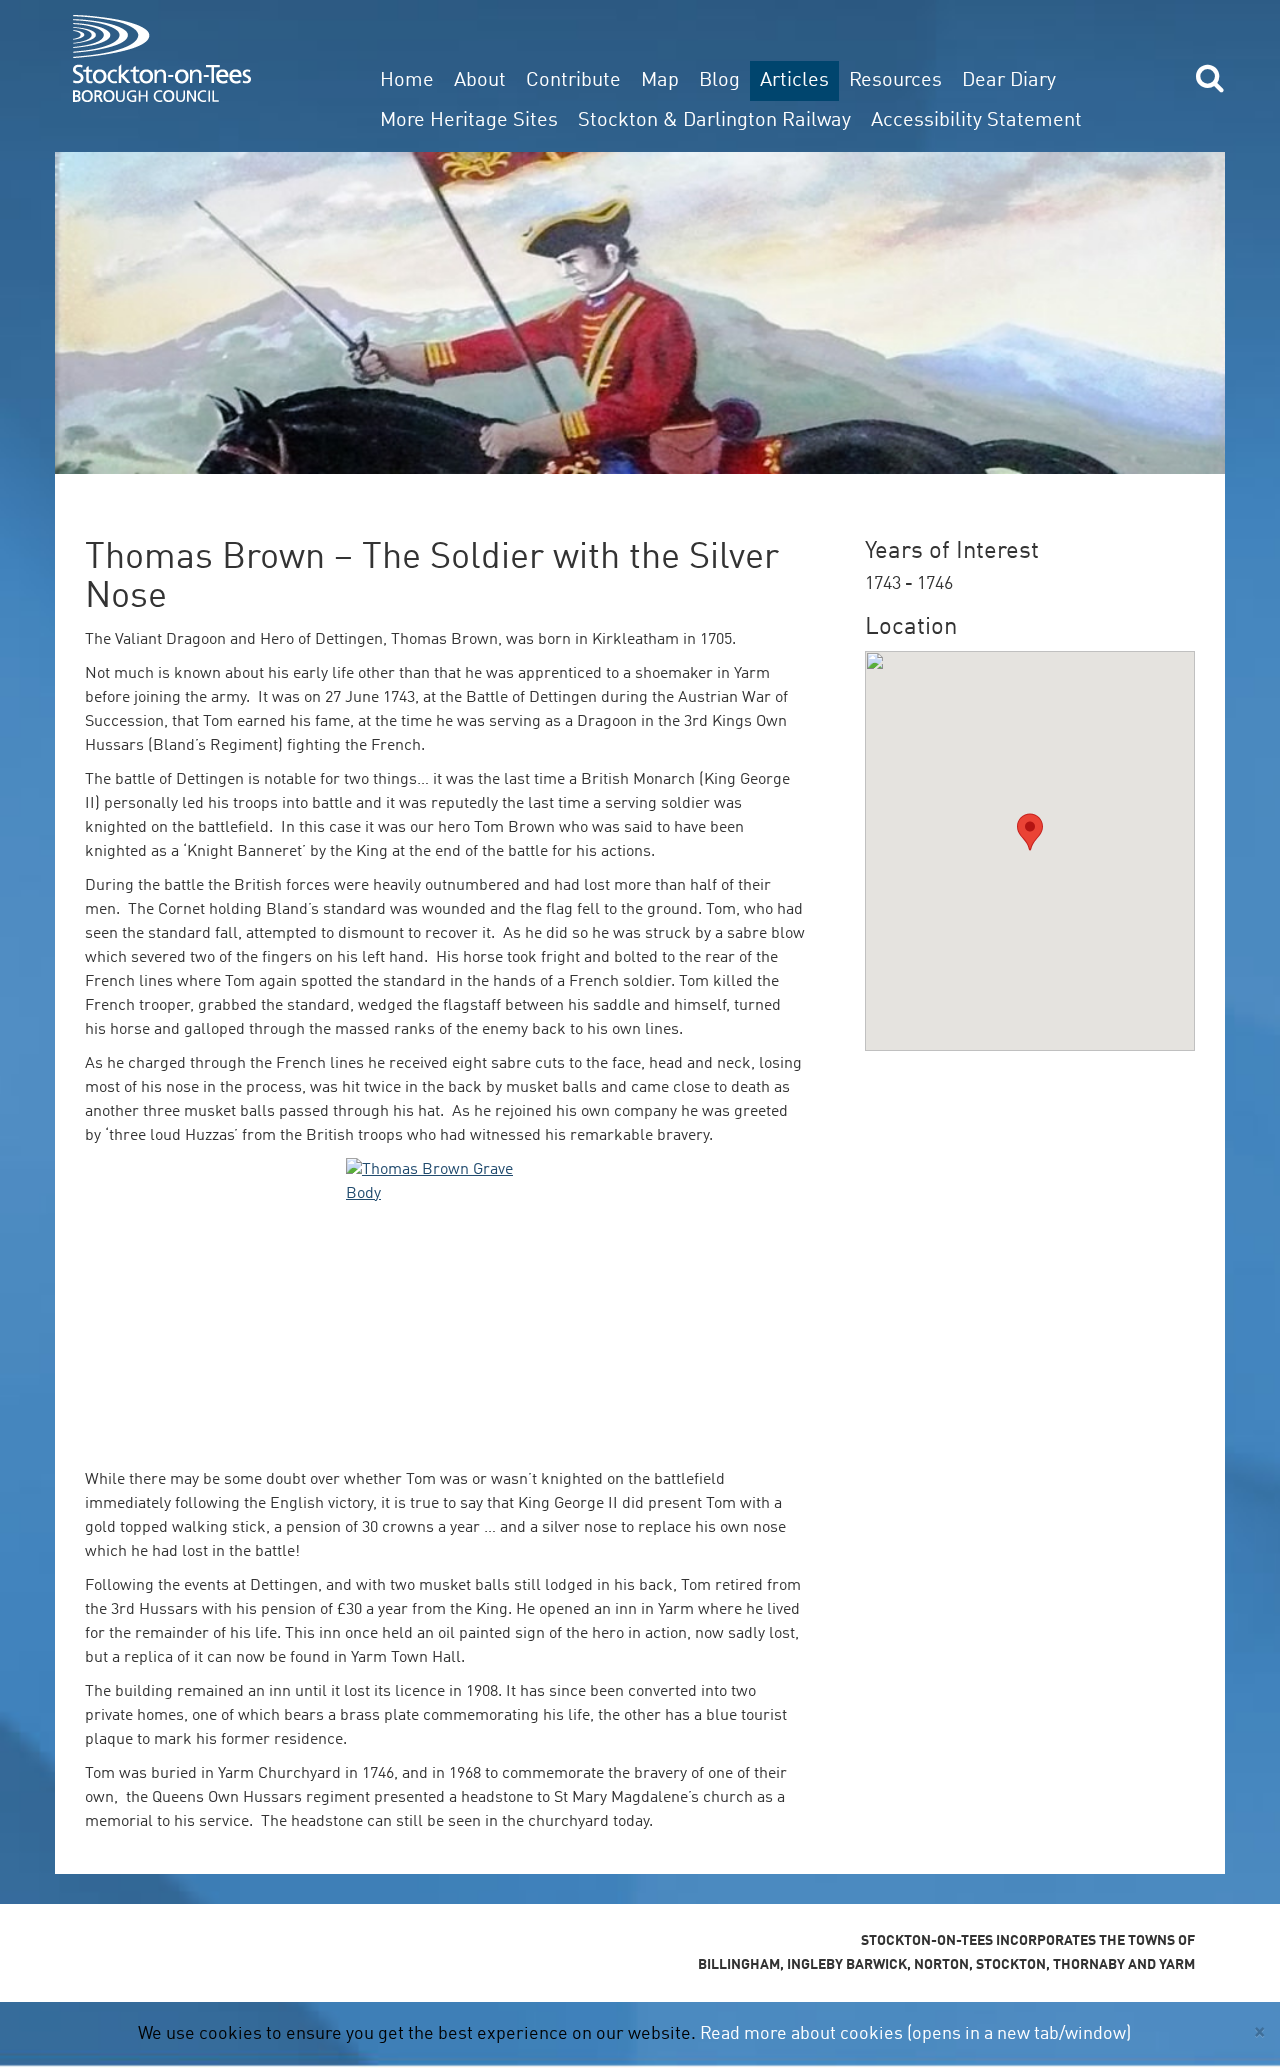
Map (660, 81)
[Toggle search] (1210, 77)
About (480, 81)
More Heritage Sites (469, 121)
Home (407, 81)
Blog (719, 81)
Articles (794, 81)
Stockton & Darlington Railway (714, 121)
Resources (895, 81)
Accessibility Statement (976, 121)
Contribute (573, 81)
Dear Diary (1009, 81)
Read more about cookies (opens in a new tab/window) (915, 2034)
